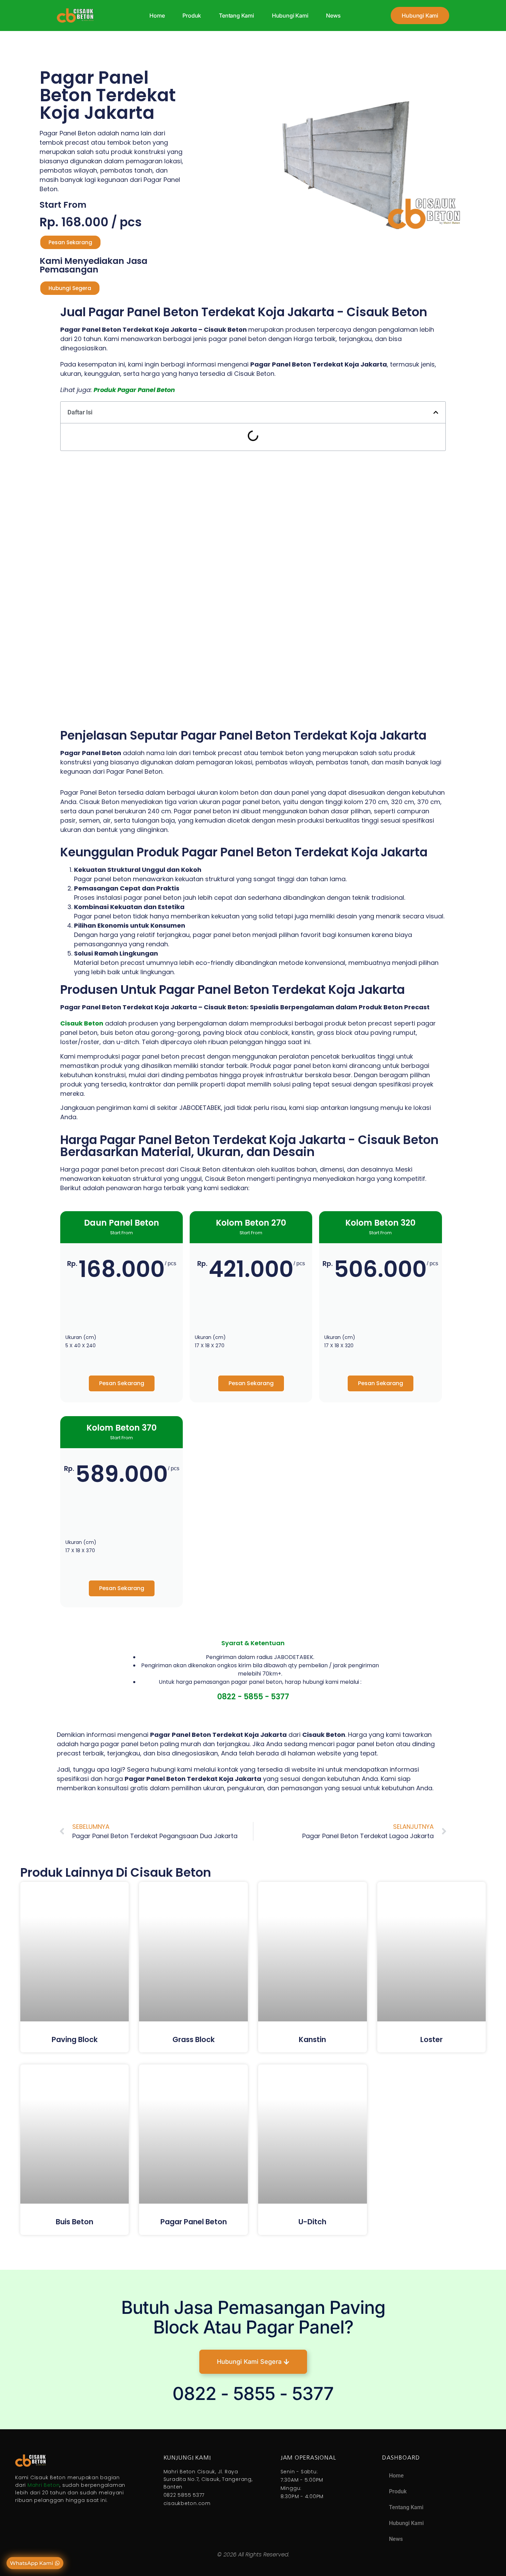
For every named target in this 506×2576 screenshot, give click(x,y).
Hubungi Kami (290, 16)
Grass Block (194, 2039)
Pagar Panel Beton (194, 2222)
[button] (436, 412)
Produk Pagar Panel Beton (134, 390)
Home (157, 16)
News (333, 16)
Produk (192, 16)
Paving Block (75, 2039)
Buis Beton (75, 2222)
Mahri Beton (44, 2485)
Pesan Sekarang (122, 1383)
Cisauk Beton (82, 1023)
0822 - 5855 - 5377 (253, 1697)
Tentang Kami (236, 16)
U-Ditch (312, 2222)
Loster (431, 2039)
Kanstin (312, 2039)
